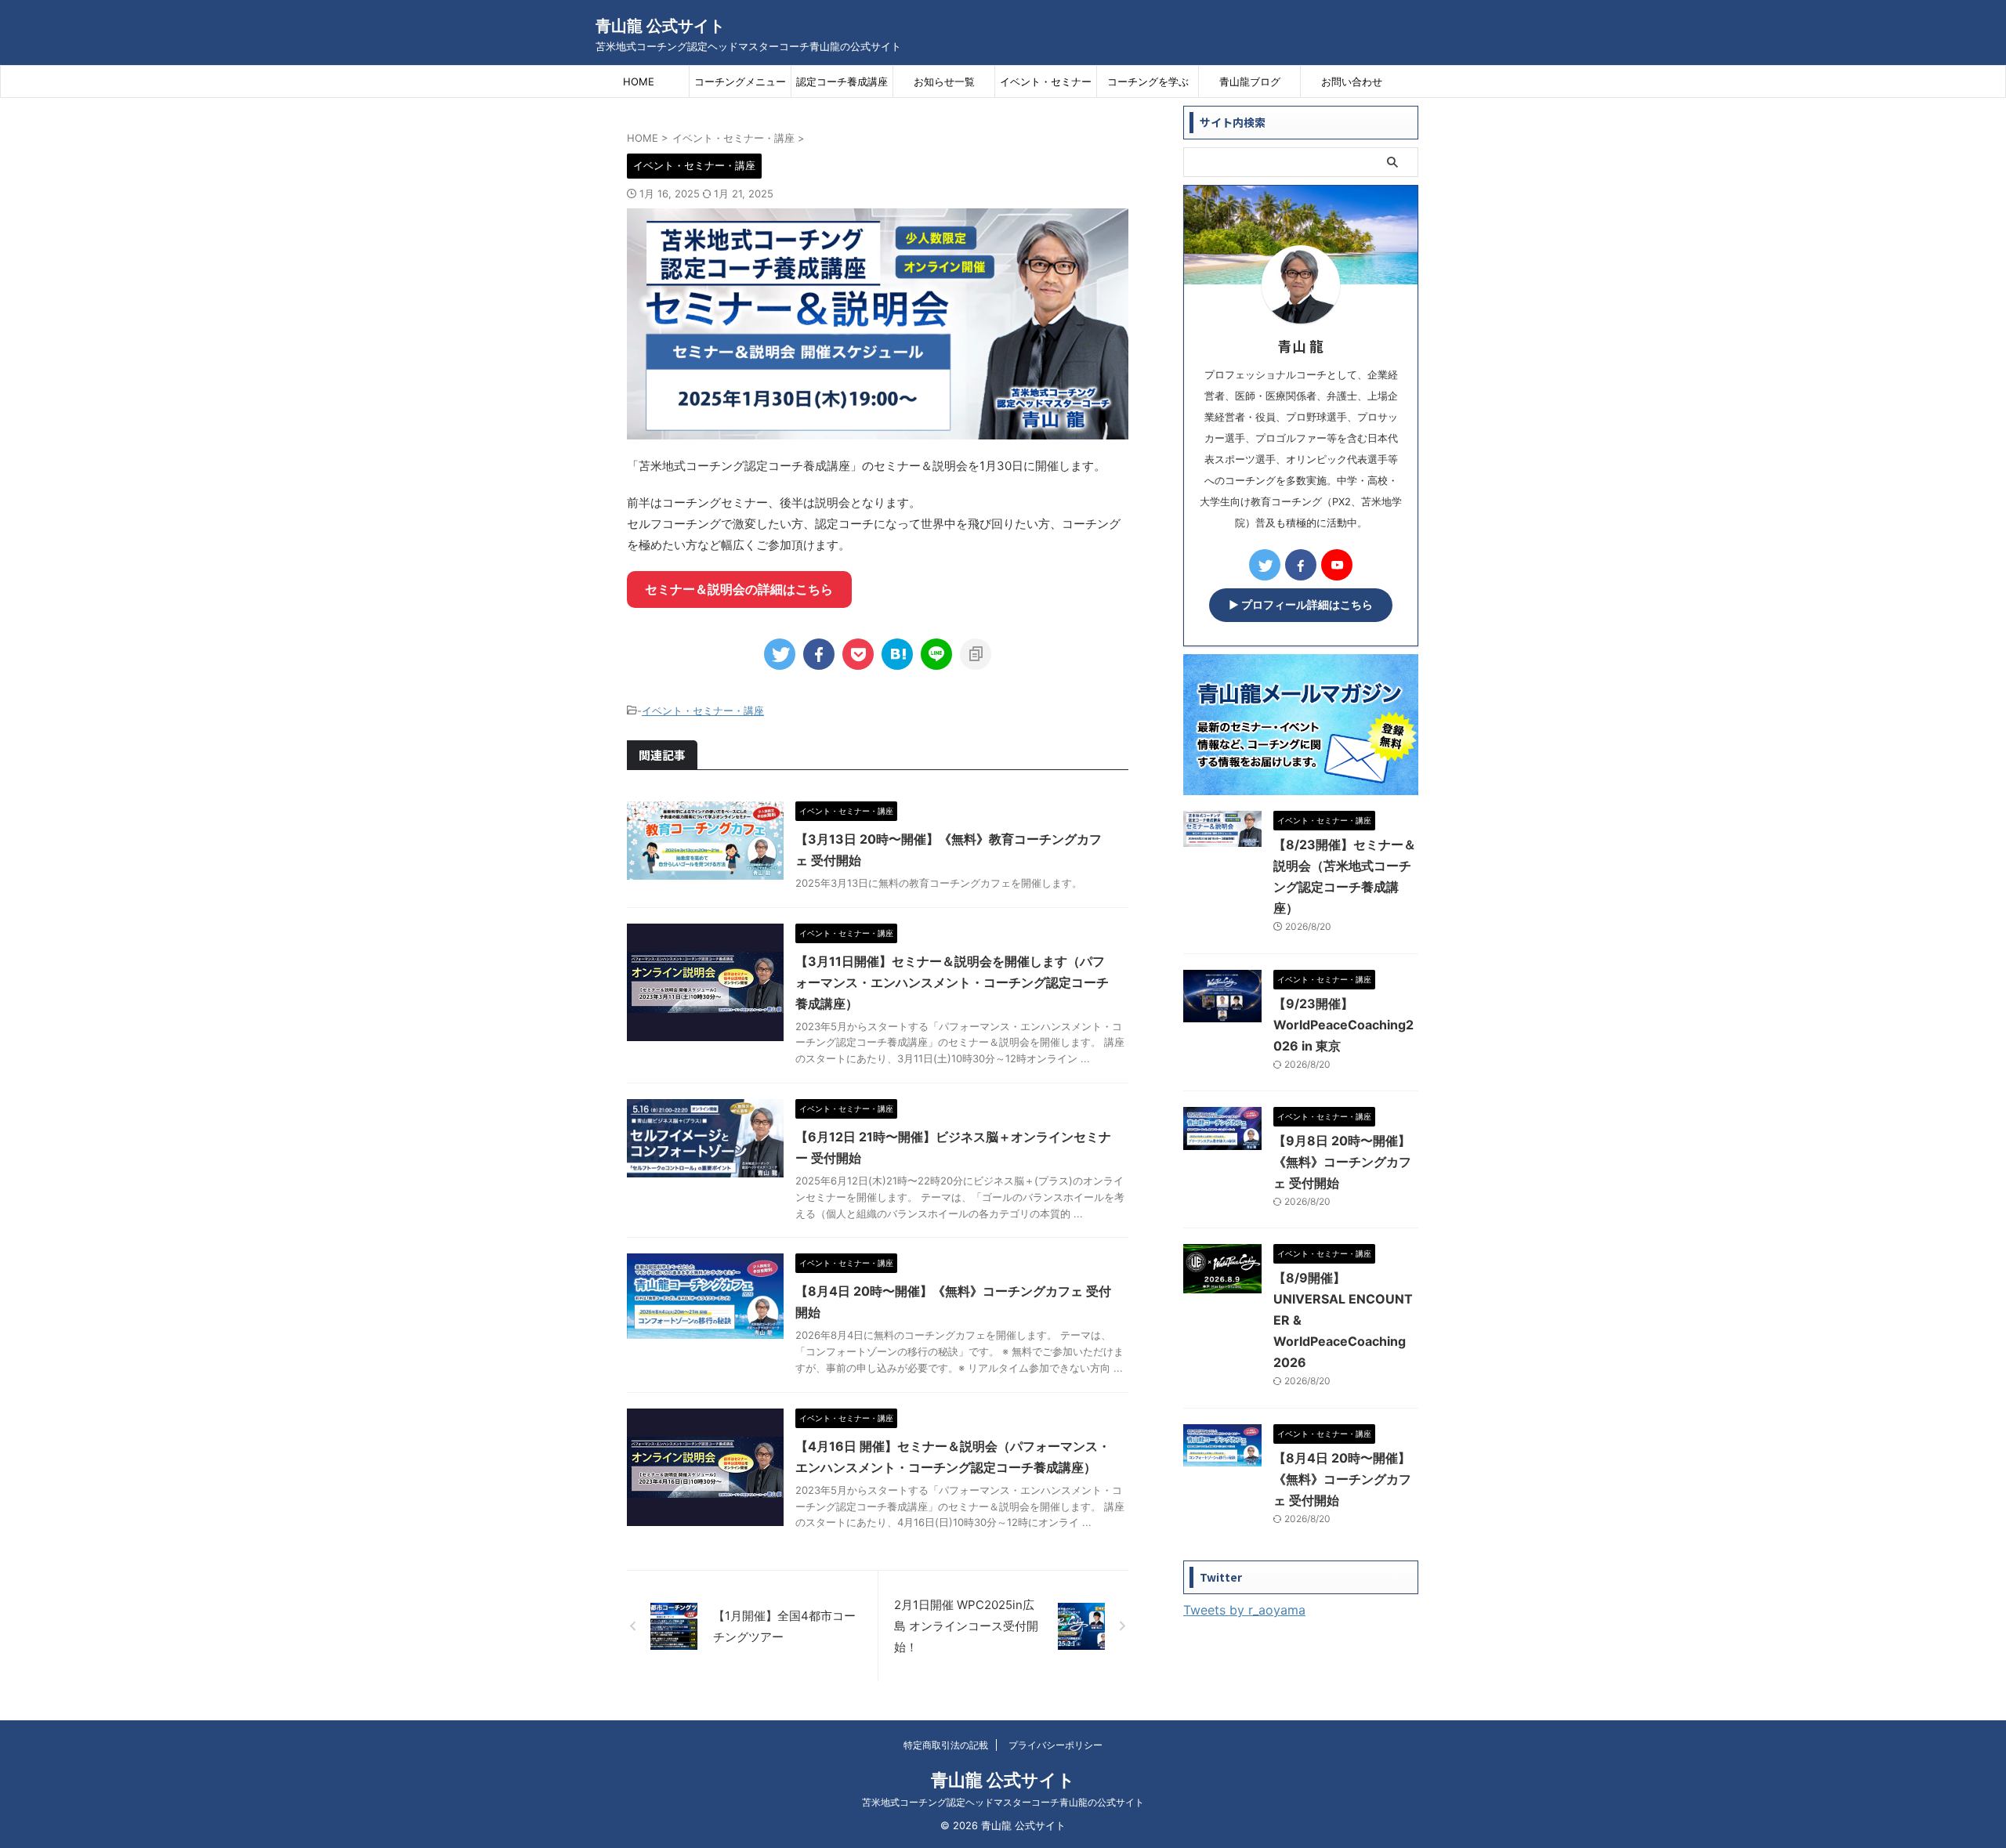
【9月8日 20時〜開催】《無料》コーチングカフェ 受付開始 (1342, 1162)
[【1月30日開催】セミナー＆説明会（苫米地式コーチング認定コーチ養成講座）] (897, 654)
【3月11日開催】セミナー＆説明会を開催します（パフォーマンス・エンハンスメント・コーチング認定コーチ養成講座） (952, 982)
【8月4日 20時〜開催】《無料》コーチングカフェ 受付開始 (1342, 1479)
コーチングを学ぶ (1148, 81)
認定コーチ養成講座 (842, 81)
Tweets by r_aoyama (1244, 1610)
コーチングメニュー (740, 81)
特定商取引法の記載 (946, 1745)
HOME (639, 81)
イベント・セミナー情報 (1046, 86)
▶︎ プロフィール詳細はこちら (1301, 605)
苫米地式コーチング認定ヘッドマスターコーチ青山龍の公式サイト (1003, 1802)
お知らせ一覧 (944, 81)
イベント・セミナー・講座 (703, 711)
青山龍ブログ (1250, 81)
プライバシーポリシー (1056, 1745)
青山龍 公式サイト (660, 26)
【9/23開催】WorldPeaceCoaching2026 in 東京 (1343, 1025)
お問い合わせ (1352, 81)
